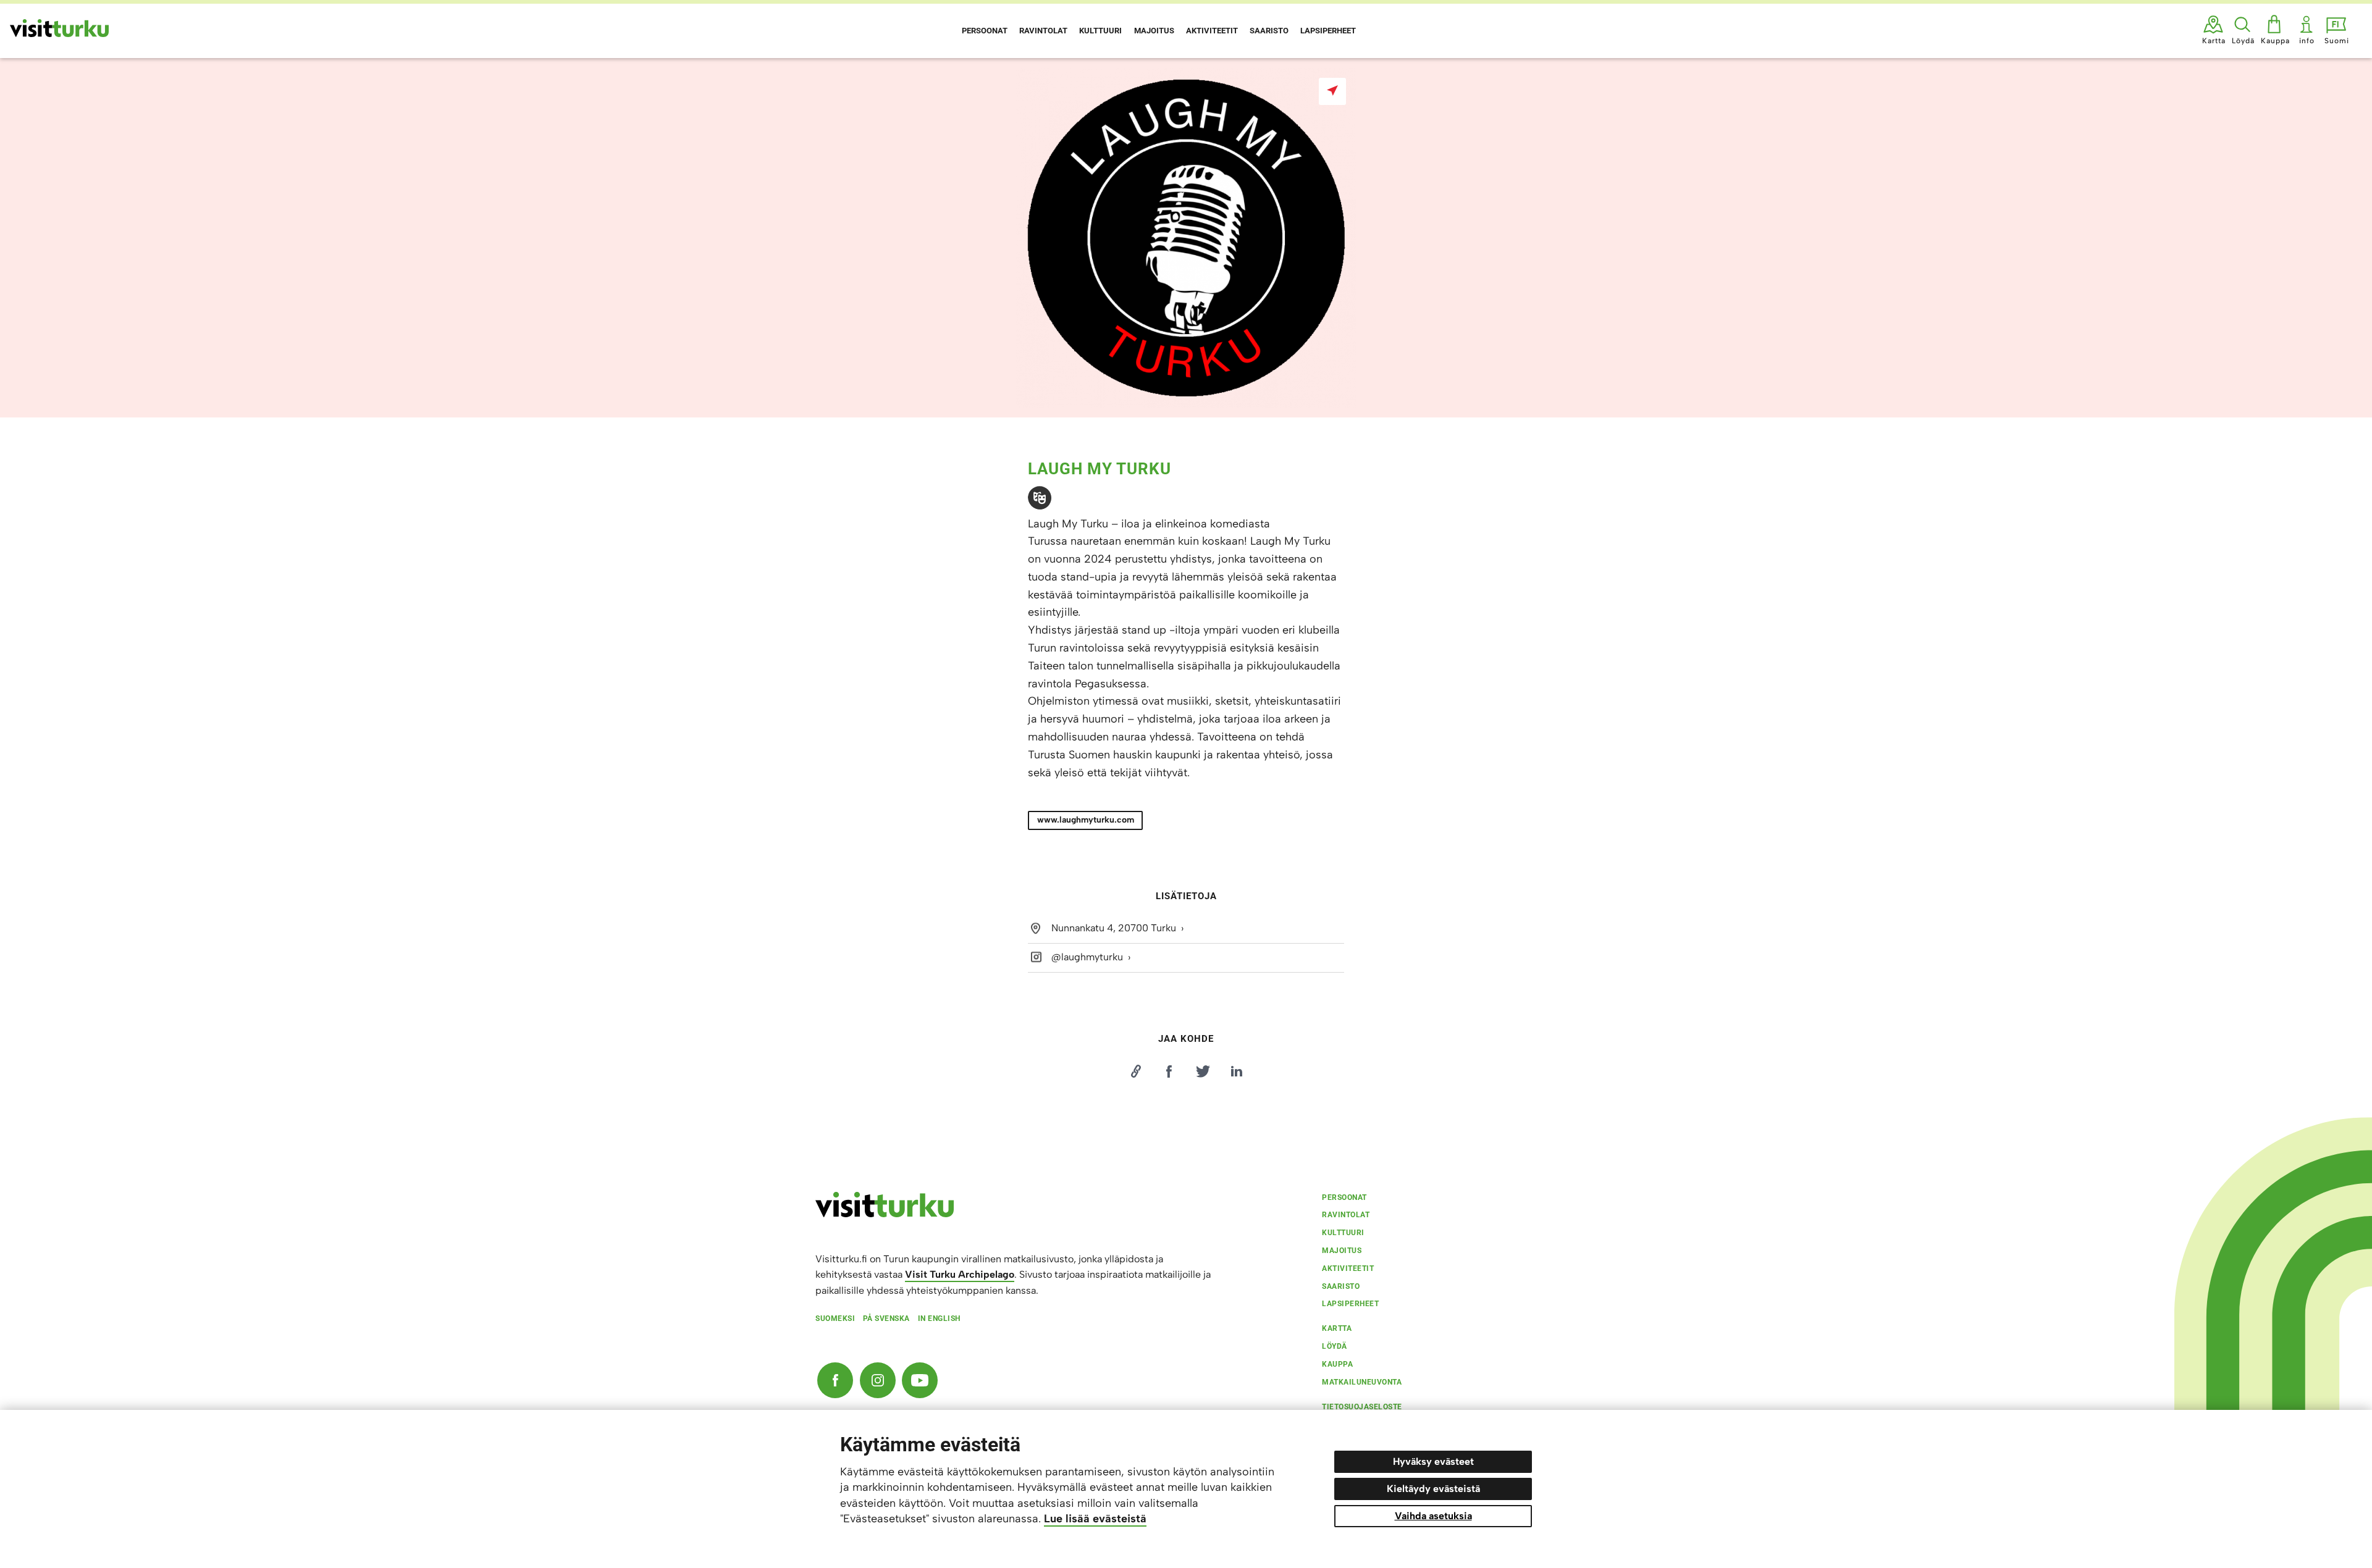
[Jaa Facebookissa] (1169, 1071)
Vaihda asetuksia (1433, 1516)
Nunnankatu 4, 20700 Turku (1114, 928)
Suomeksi (835, 1319)
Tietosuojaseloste (1362, 1407)
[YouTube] (920, 1380)
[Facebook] (835, 1380)
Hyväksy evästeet (1433, 1461)
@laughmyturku (1087, 957)
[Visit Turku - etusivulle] (59, 28)
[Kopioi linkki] (1135, 1071)
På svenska (886, 1319)
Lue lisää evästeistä (1095, 1519)
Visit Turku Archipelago (960, 1274)
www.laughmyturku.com (1086, 820)
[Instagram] (878, 1380)
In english (939, 1319)
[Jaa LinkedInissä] (1237, 1071)
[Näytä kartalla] (1332, 91)
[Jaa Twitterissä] (1203, 1071)
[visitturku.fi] (885, 1214)
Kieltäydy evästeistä (1433, 1489)
